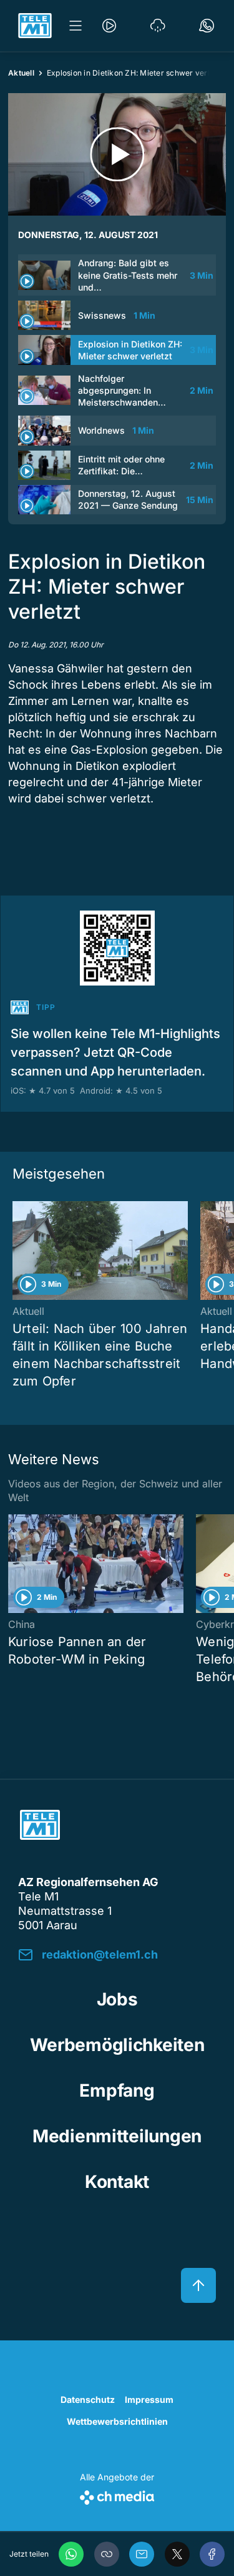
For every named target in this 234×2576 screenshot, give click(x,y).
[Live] (109, 26)
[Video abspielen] (117, 154)
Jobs (117, 1999)
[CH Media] (117, 2495)
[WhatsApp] (71, 2554)
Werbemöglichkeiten (117, 2045)
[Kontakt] (207, 26)
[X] (177, 2554)
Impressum (149, 2399)
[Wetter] (158, 26)
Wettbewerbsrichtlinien (117, 2421)
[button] (107, 2554)
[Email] (142, 2554)
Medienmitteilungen (117, 2136)
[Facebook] (212, 2554)
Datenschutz (88, 2399)
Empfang (117, 2090)
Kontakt (117, 2182)
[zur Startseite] (35, 26)
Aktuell (21, 73)
